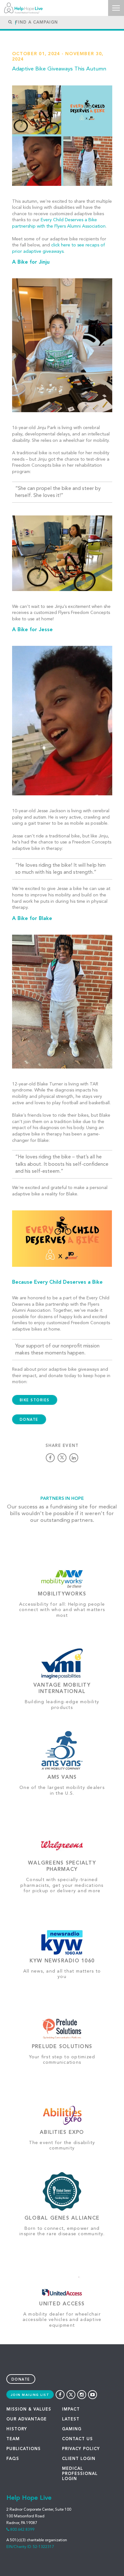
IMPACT (71, 2409)
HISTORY (17, 2429)
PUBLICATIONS (24, 2449)
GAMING (72, 2429)
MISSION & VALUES (29, 2409)
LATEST (71, 2419)
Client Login (79, 2459)
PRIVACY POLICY (81, 2449)
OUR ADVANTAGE (27, 2419)
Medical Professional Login (80, 2474)
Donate (21, 2380)
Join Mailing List (30, 2395)
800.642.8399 (22, 2530)
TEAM (13, 2439)
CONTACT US (77, 2439)
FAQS (13, 2459)
